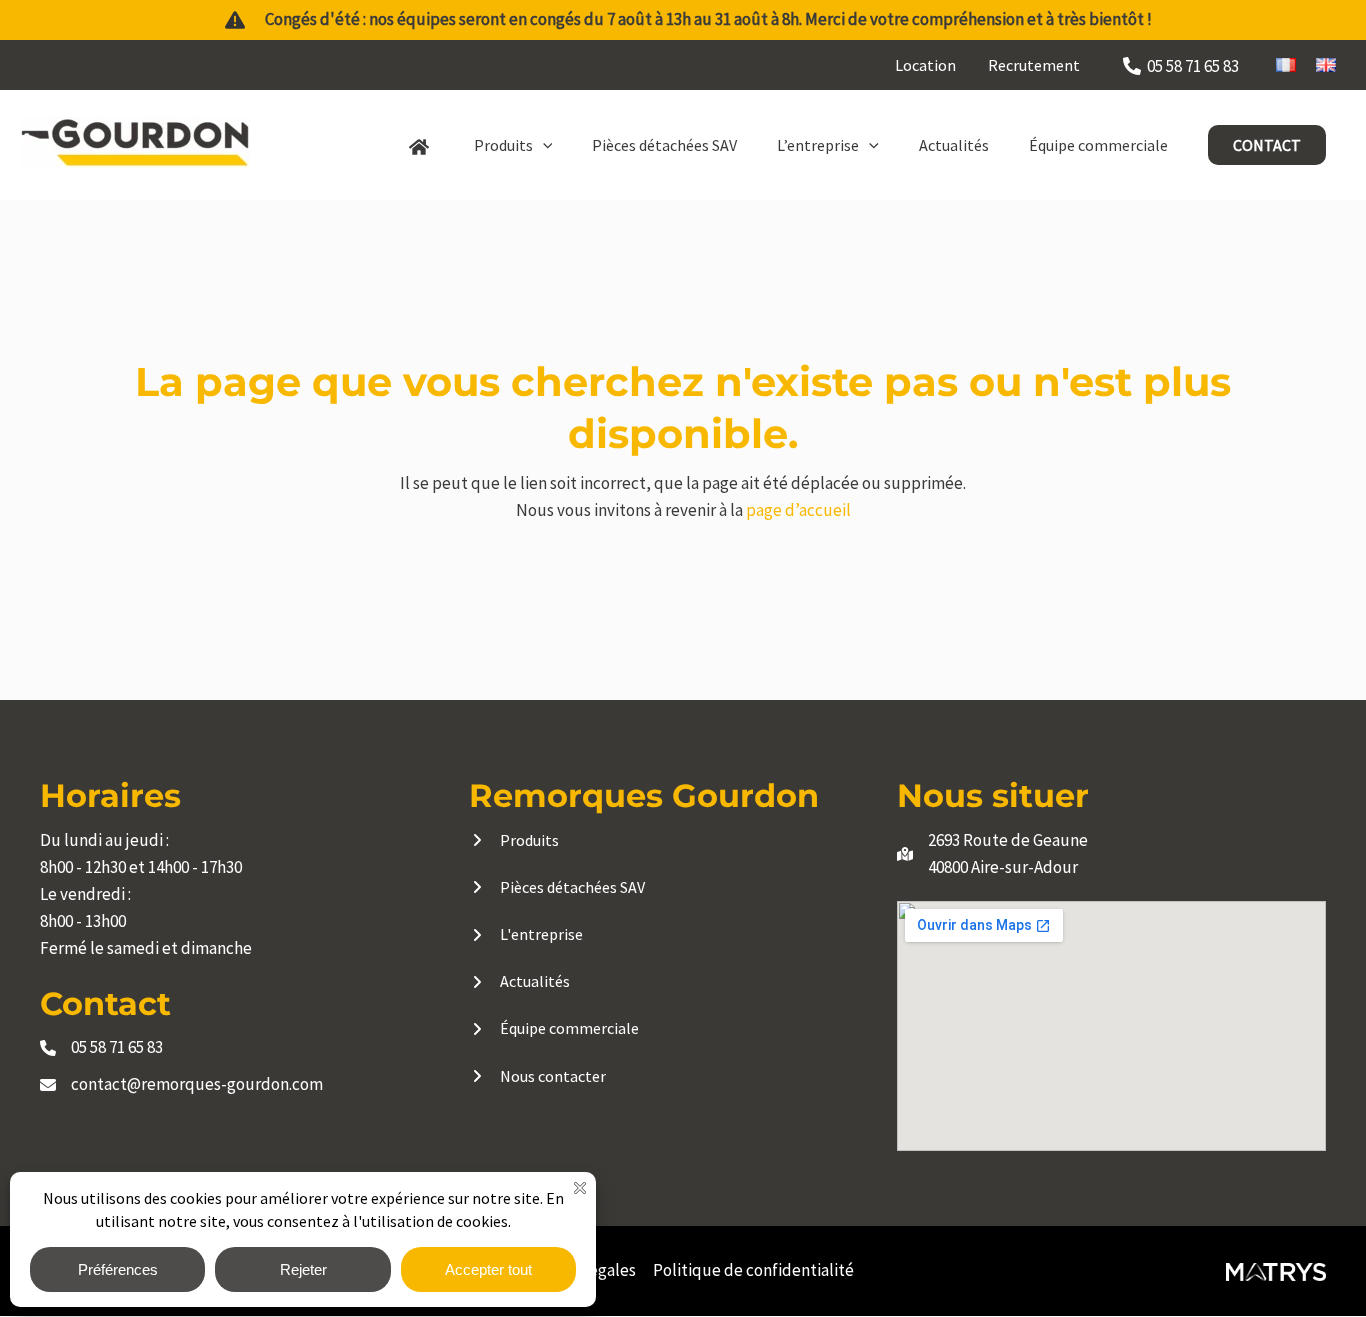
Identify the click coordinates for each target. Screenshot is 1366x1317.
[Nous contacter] (537, 1076)
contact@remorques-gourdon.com (197, 1084)
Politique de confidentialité (753, 1270)
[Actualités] (519, 981)
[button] (543, 145)
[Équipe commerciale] (554, 1028)
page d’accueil (798, 510)
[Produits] (514, 840)
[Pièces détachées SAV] (557, 887)
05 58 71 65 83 (117, 1047)
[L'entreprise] (526, 934)
